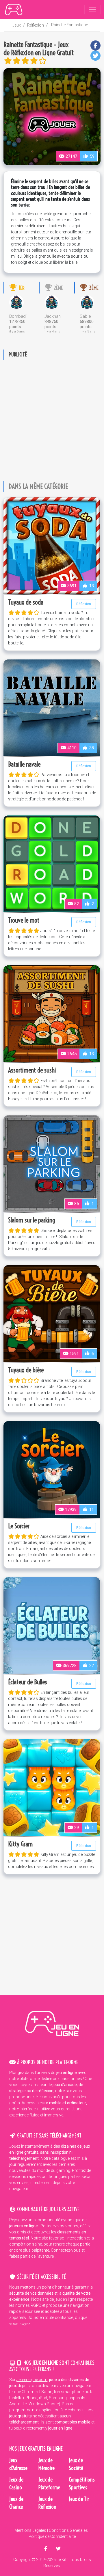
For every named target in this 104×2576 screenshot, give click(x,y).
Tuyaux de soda (26, 602)
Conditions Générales (68, 2530)
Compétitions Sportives (82, 2484)
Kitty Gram (20, 1844)
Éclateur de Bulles (28, 1682)
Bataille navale (24, 764)
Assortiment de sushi (32, 1070)
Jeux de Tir (79, 2499)
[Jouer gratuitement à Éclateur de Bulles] (52, 1625)
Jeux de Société (76, 2464)
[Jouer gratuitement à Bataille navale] (52, 707)
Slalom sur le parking (32, 1220)
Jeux (17, 25)
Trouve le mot (24, 920)
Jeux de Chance (16, 2503)
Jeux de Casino (16, 2484)
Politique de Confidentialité (52, 2536)
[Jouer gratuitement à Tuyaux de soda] (52, 545)
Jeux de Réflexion (47, 2503)
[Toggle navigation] (92, 10)
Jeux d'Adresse (18, 2464)
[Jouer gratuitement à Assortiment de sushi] (52, 1013)
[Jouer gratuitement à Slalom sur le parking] (52, 1163)
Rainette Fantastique (69, 25)
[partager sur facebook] (46, 2549)
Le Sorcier (19, 1526)
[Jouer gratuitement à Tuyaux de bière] (52, 1313)
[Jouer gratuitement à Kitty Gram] (52, 1787)
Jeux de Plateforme (49, 2484)
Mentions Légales (30, 2530)
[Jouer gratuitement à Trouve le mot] (52, 863)
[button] (95, 45)
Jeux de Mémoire (47, 2464)
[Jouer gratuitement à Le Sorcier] (52, 1469)
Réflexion (36, 25)
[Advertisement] (52, 416)
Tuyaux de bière (26, 1370)
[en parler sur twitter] (58, 2549)
